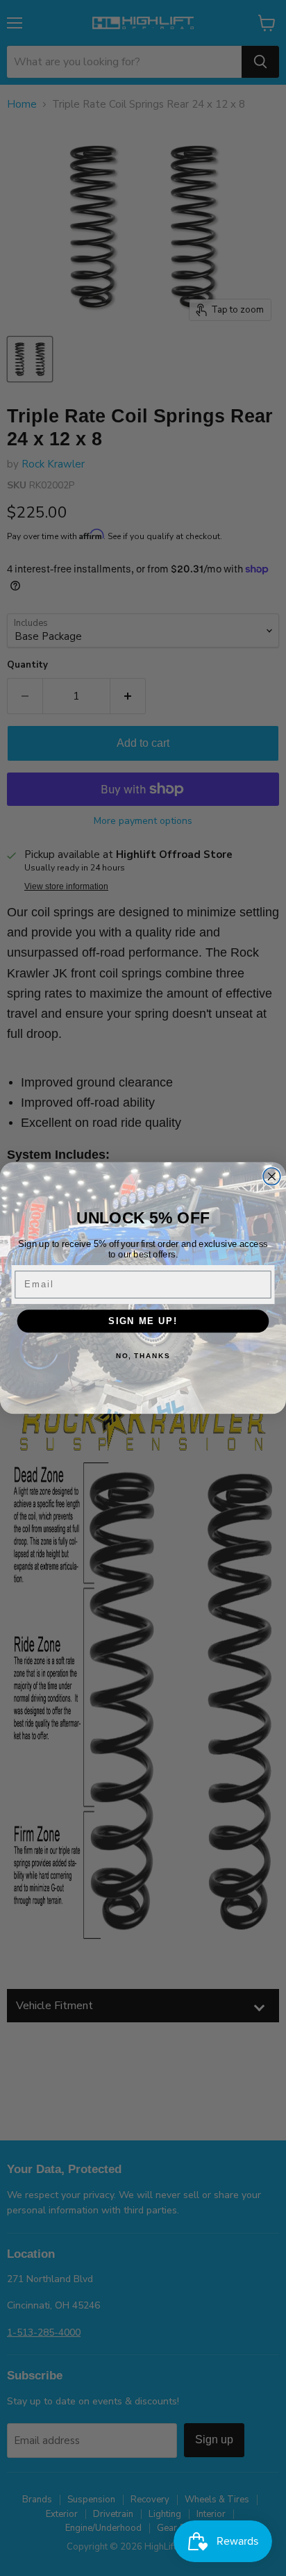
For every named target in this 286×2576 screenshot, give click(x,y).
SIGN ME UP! (143, 1321)
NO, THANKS (143, 1355)
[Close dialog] (272, 1176)
